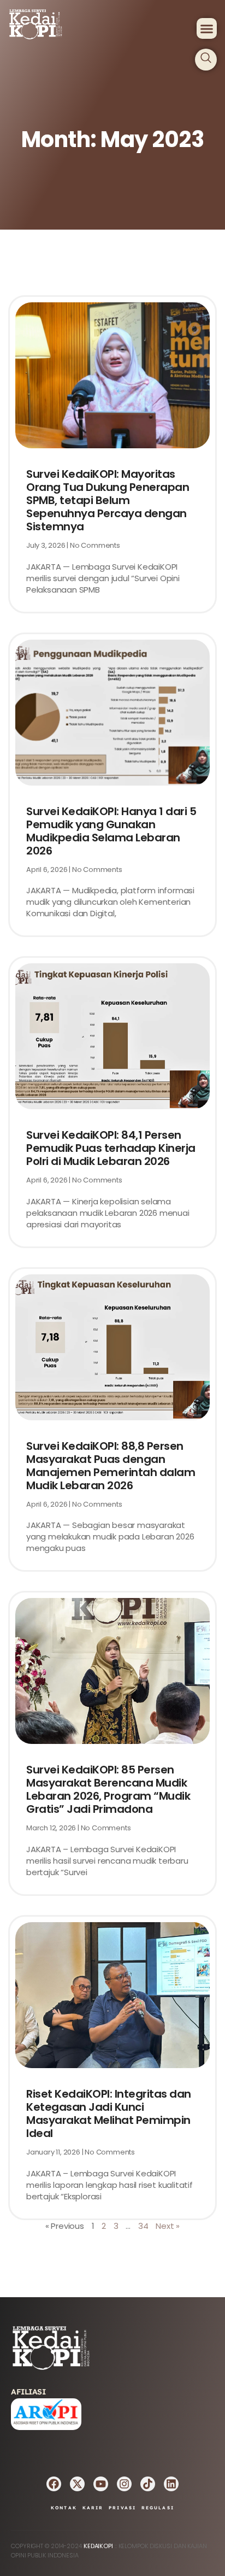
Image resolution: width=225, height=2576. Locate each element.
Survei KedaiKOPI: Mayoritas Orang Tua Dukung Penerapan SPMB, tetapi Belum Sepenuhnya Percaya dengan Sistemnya (108, 500)
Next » (168, 2226)
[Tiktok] (148, 2484)
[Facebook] (54, 2484)
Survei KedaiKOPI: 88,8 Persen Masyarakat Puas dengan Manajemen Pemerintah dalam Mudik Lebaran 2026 (111, 1466)
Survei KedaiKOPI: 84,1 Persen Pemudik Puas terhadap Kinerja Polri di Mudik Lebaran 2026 (111, 1148)
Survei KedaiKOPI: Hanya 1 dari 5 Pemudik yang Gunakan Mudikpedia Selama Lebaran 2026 (111, 831)
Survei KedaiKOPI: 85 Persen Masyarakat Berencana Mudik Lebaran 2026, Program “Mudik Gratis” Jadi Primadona (108, 1789)
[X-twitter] (77, 2484)
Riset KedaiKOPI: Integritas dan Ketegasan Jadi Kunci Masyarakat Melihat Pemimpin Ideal (109, 2114)
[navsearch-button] (206, 60)
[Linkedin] (171, 2484)
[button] (207, 28)
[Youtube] (101, 2484)
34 (143, 2226)
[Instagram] (124, 2484)
